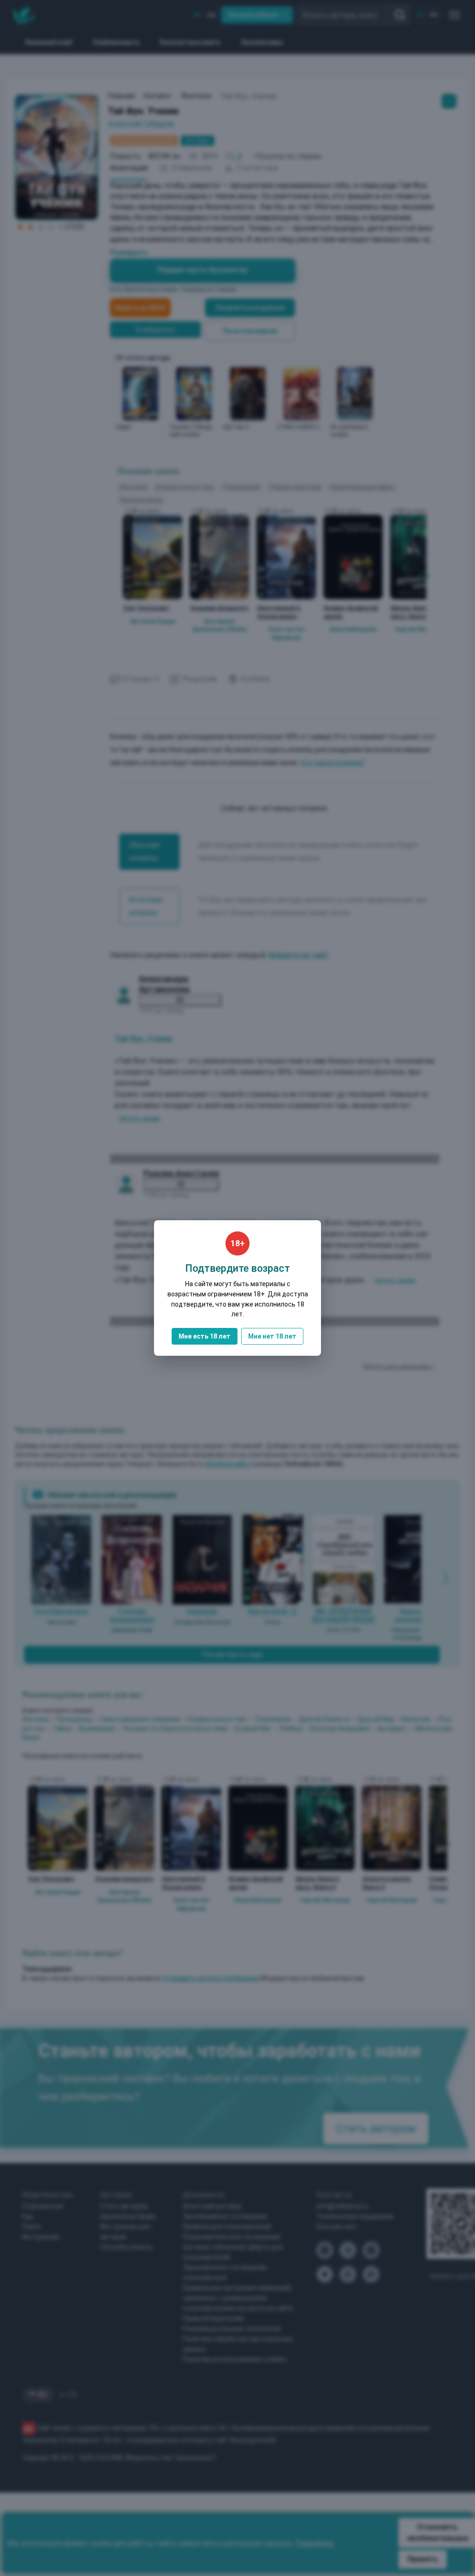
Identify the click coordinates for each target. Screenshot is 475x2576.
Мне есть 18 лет (205, 1336)
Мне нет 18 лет (272, 1336)
